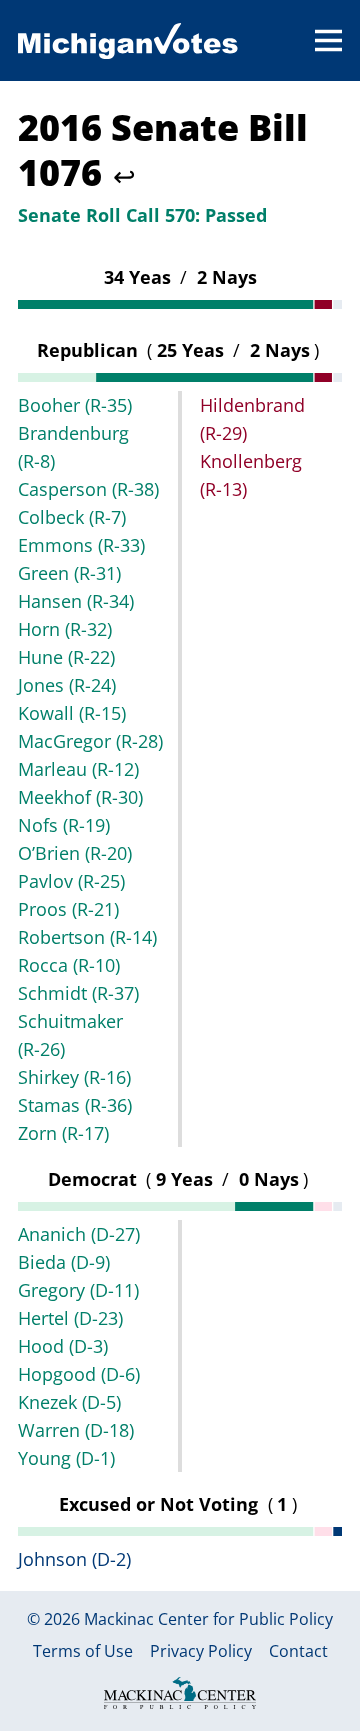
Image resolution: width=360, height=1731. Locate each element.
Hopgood (79, 1374)
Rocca (69, 965)
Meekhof (80, 797)
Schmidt (78, 993)
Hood (63, 1346)
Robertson (87, 937)
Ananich (79, 1234)
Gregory (78, 1290)
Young (66, 1458)
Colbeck (72, 517)
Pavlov (71, 881)
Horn (65, 629)
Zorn (63, 1133)
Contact (298, 1652)
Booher (75, 405)
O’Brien (75, 853)
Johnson (74, 1559)
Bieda (64, 1262)
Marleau (78, 769)
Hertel (70, 1318)
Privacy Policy (201, 1652)
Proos (68, 909)
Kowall (72, 713)
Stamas (75, 1105)
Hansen (76, 601)
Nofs (64, 825)
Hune (66, 657)
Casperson (88, 489)
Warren (76, 1430)
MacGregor (90, 741)
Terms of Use (83, 1652)
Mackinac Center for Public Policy (208, 1619)
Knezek (69, 1402)
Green (69, 573)
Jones (67, 685)
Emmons (81, 545)
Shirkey (74, 1077)
